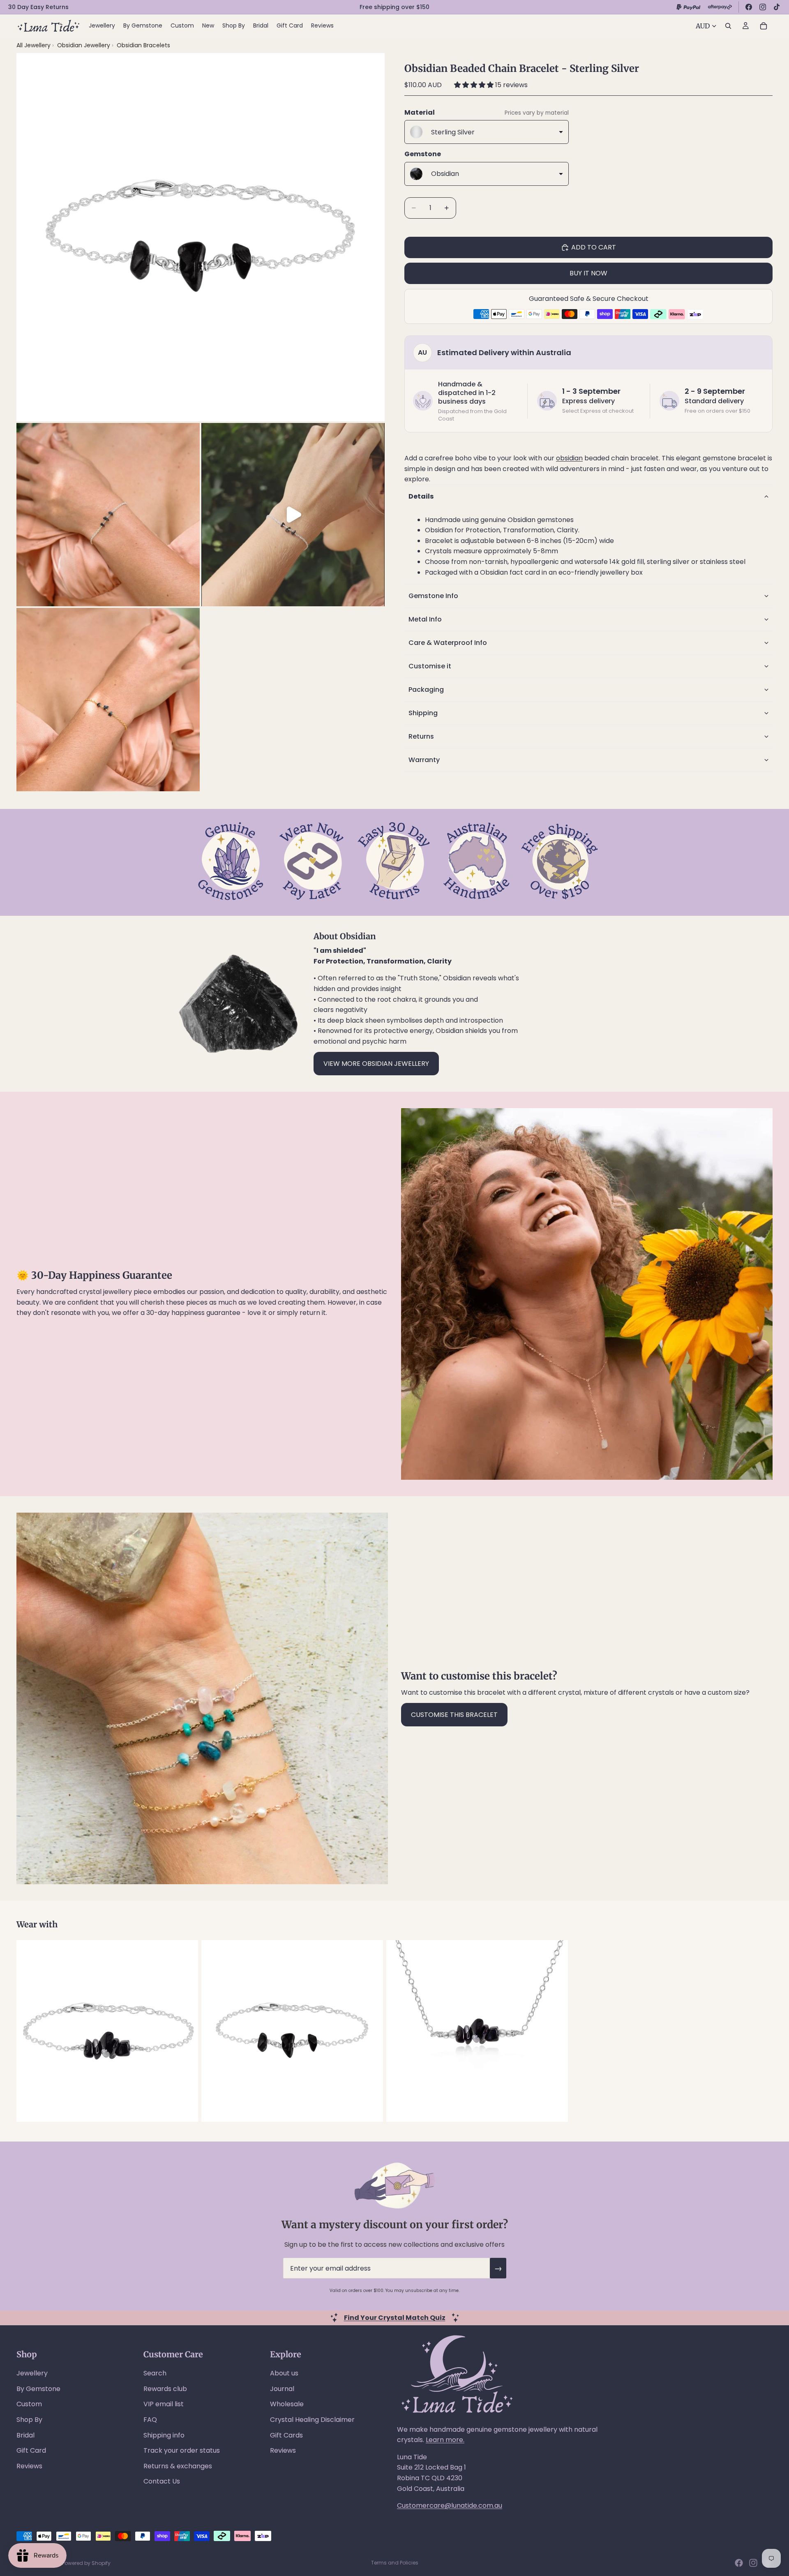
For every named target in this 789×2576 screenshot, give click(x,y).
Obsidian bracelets (143, 45)
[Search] (728, 26)
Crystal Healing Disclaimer (312, 2420)
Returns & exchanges (178, 2466)
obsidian (569, 458)
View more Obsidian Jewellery (376, 1064)
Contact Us (162, 2481)
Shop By (29, 2420)
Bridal (25, 2435)
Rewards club (165, 2389)
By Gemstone (38, 2389)
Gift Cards (286, 2435)
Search (155, 2373)
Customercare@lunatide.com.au (450, 2506)
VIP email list (164, 2404)
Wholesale (287, 2404)
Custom (29, 2404)
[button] (475, 85)
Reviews (29, 2466)
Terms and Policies (395, 2563)
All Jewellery (33, 45)
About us (284, 2373)
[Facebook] (749, 7)
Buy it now (588, 273)
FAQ (150, 2420)
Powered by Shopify (86, 2563)
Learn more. (445, 2440)
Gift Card (31, 2450)
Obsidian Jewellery (84, 45)
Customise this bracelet (454, 1715)
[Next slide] (764, 2031)
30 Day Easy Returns (38, 7)
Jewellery (32, 2373)
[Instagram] (763, 7)
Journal (282, 2389)
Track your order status (182, 2450)
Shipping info (164, 2435)
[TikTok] (777, 7)
